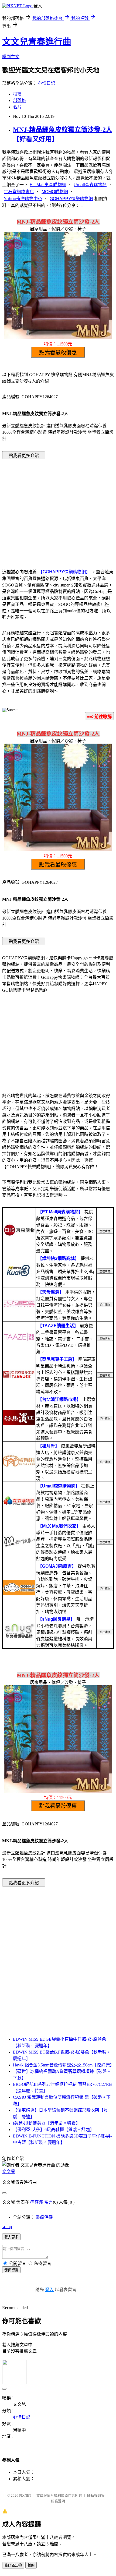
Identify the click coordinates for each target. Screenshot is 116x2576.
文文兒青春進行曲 (37, 42)
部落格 (19, 100)
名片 (17, 107)
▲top (7, 2227)
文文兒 (9, 2172)
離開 (31, 2565)
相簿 (17, 94)
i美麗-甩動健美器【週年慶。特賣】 (47, 2123)
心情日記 (46, 83)
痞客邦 (37, 2202)
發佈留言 (11, 2270)
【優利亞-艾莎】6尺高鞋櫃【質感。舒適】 (54, 2130)
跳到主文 (11, 57)
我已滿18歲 (13, 2565)
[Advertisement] (58, 506)
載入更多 (11, 2237)
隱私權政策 (96, 2495)
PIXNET (25, 2495)
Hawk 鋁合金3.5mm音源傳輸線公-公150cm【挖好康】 (64, 2065)
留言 (49, 2202)
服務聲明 (58, 2501)
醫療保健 (44, 2217)
